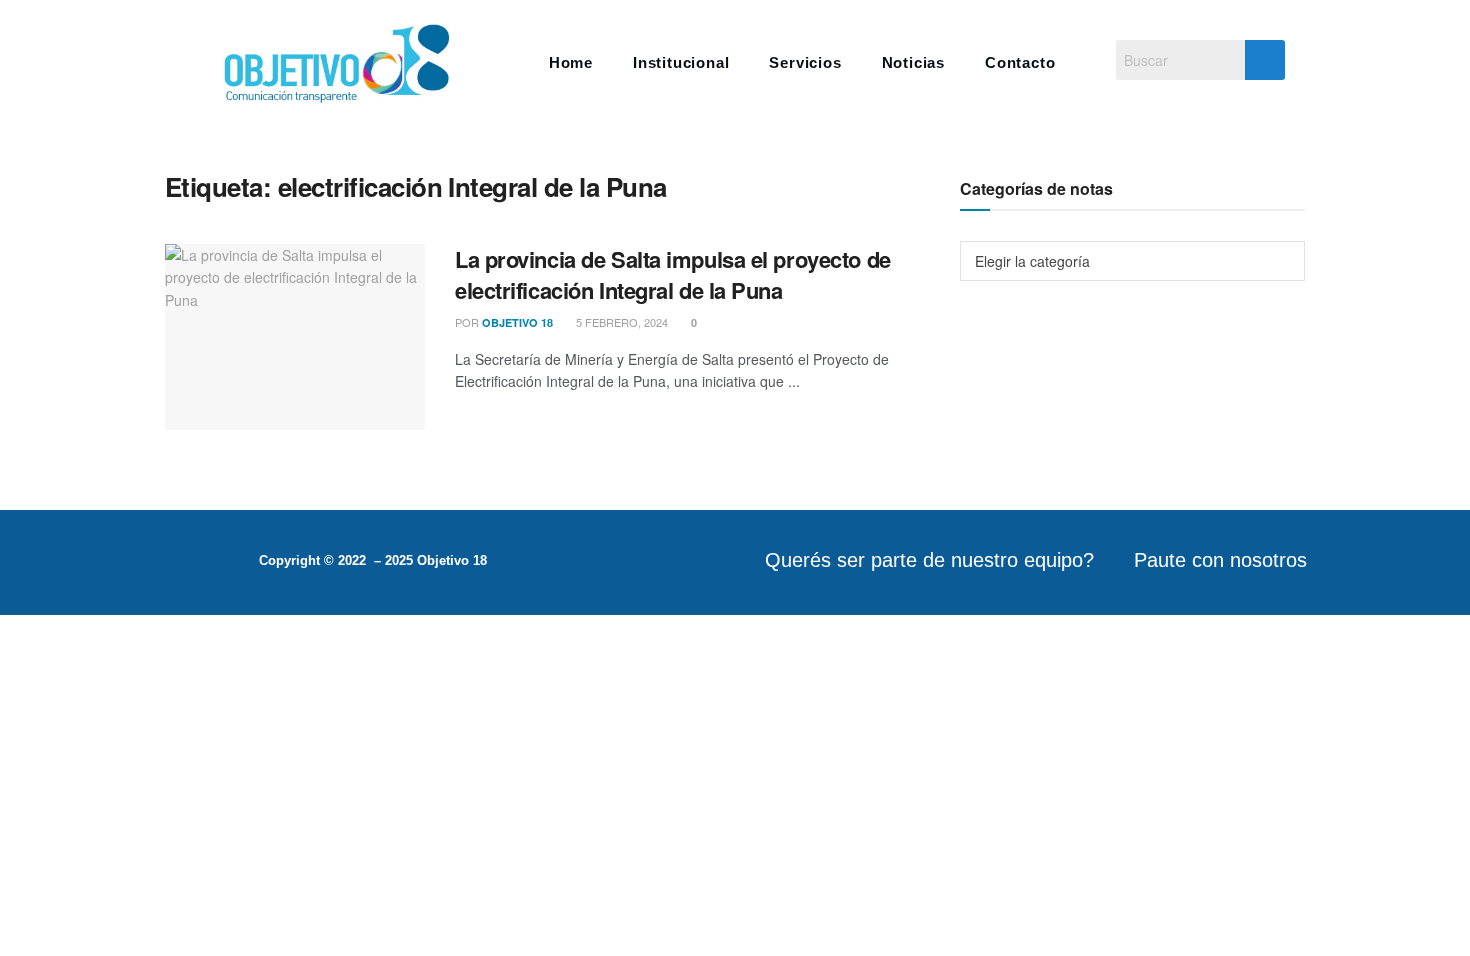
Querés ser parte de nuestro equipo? (929, 560)
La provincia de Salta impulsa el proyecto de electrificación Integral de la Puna (673, 274)
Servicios (805, 62)
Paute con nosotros (1220, 560)
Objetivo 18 (517, 322)
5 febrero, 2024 (620, 322)
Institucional (681, 62)
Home (571, 62)
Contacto (1020, 62)
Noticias (913, 62)
